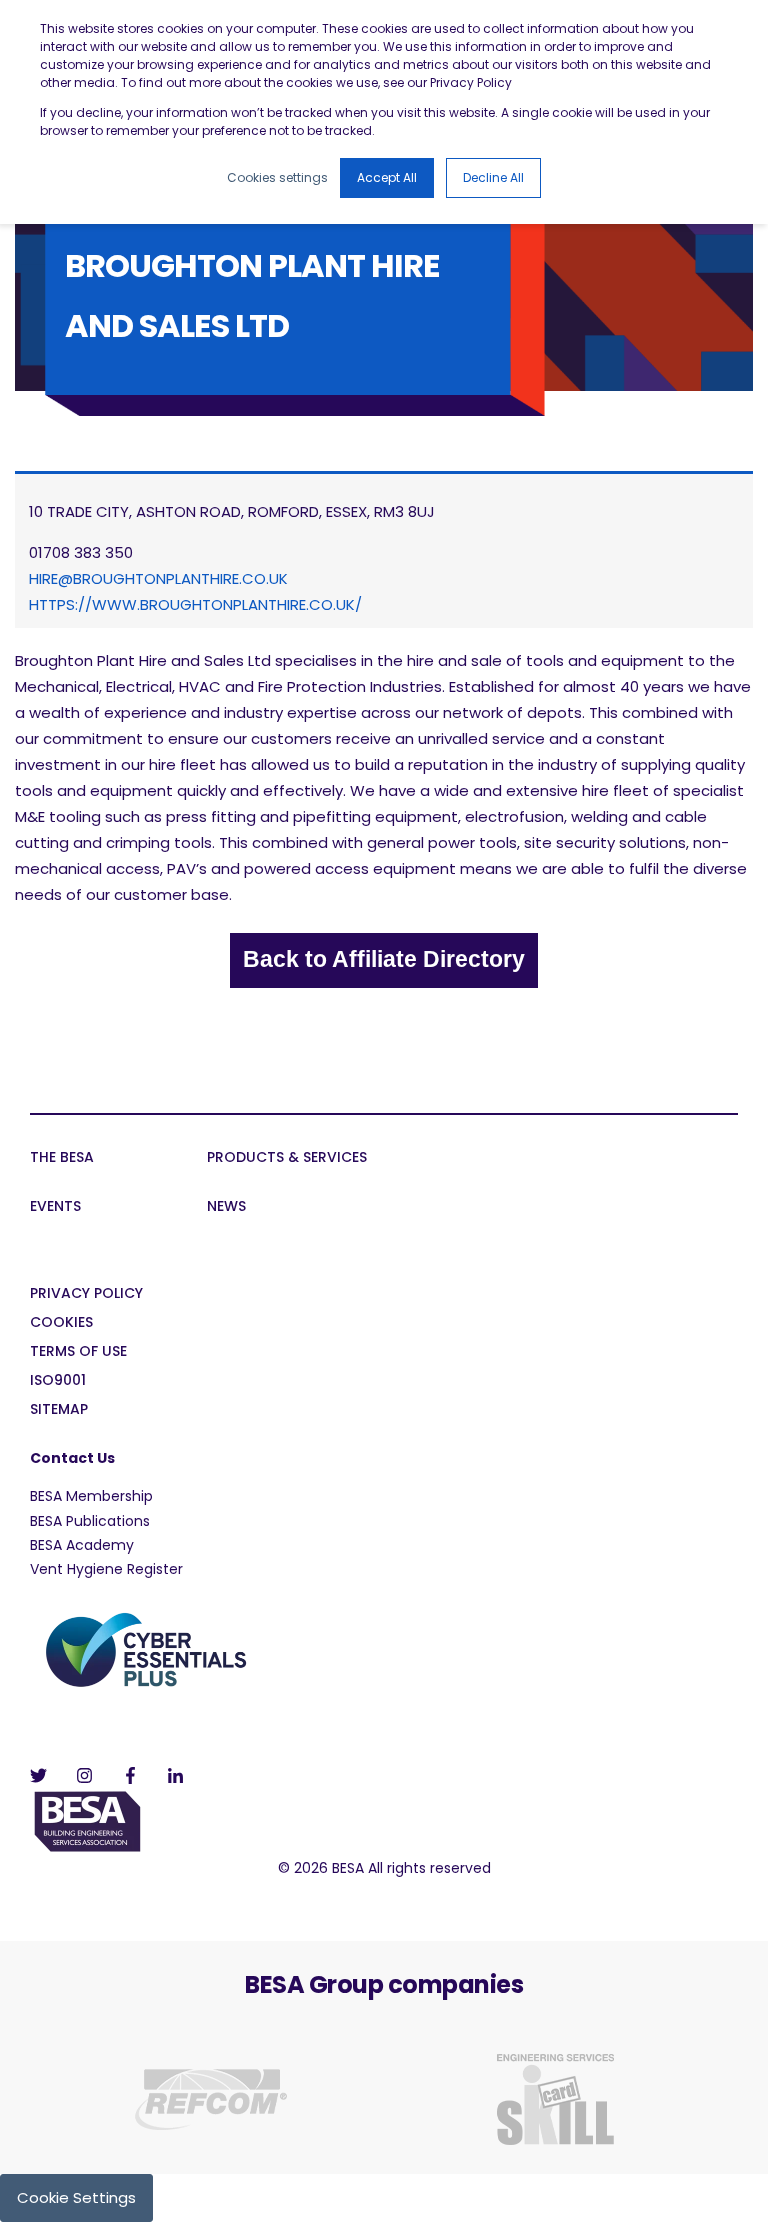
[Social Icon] (44, 1775)
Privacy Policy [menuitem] (86, 1294)
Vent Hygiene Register (106, 1569)
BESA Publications (90, 1521)
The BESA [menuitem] (62, 1158)
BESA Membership (91, 1496)
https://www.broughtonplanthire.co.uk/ (195, 604)
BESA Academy (82, 1545)
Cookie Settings (76, 2197)
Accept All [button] (387, 177)
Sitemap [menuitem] (59, 1410)
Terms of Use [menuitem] (78, 1352)
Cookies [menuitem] (61, 1323)
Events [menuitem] (55, 1207)
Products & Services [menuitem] (287, 1158)
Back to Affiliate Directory (384, 959)
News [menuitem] (226, 1207)
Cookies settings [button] (277, 177)
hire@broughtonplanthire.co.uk (158, 578)
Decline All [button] (493, 177)
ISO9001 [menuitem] (58, 1381)
